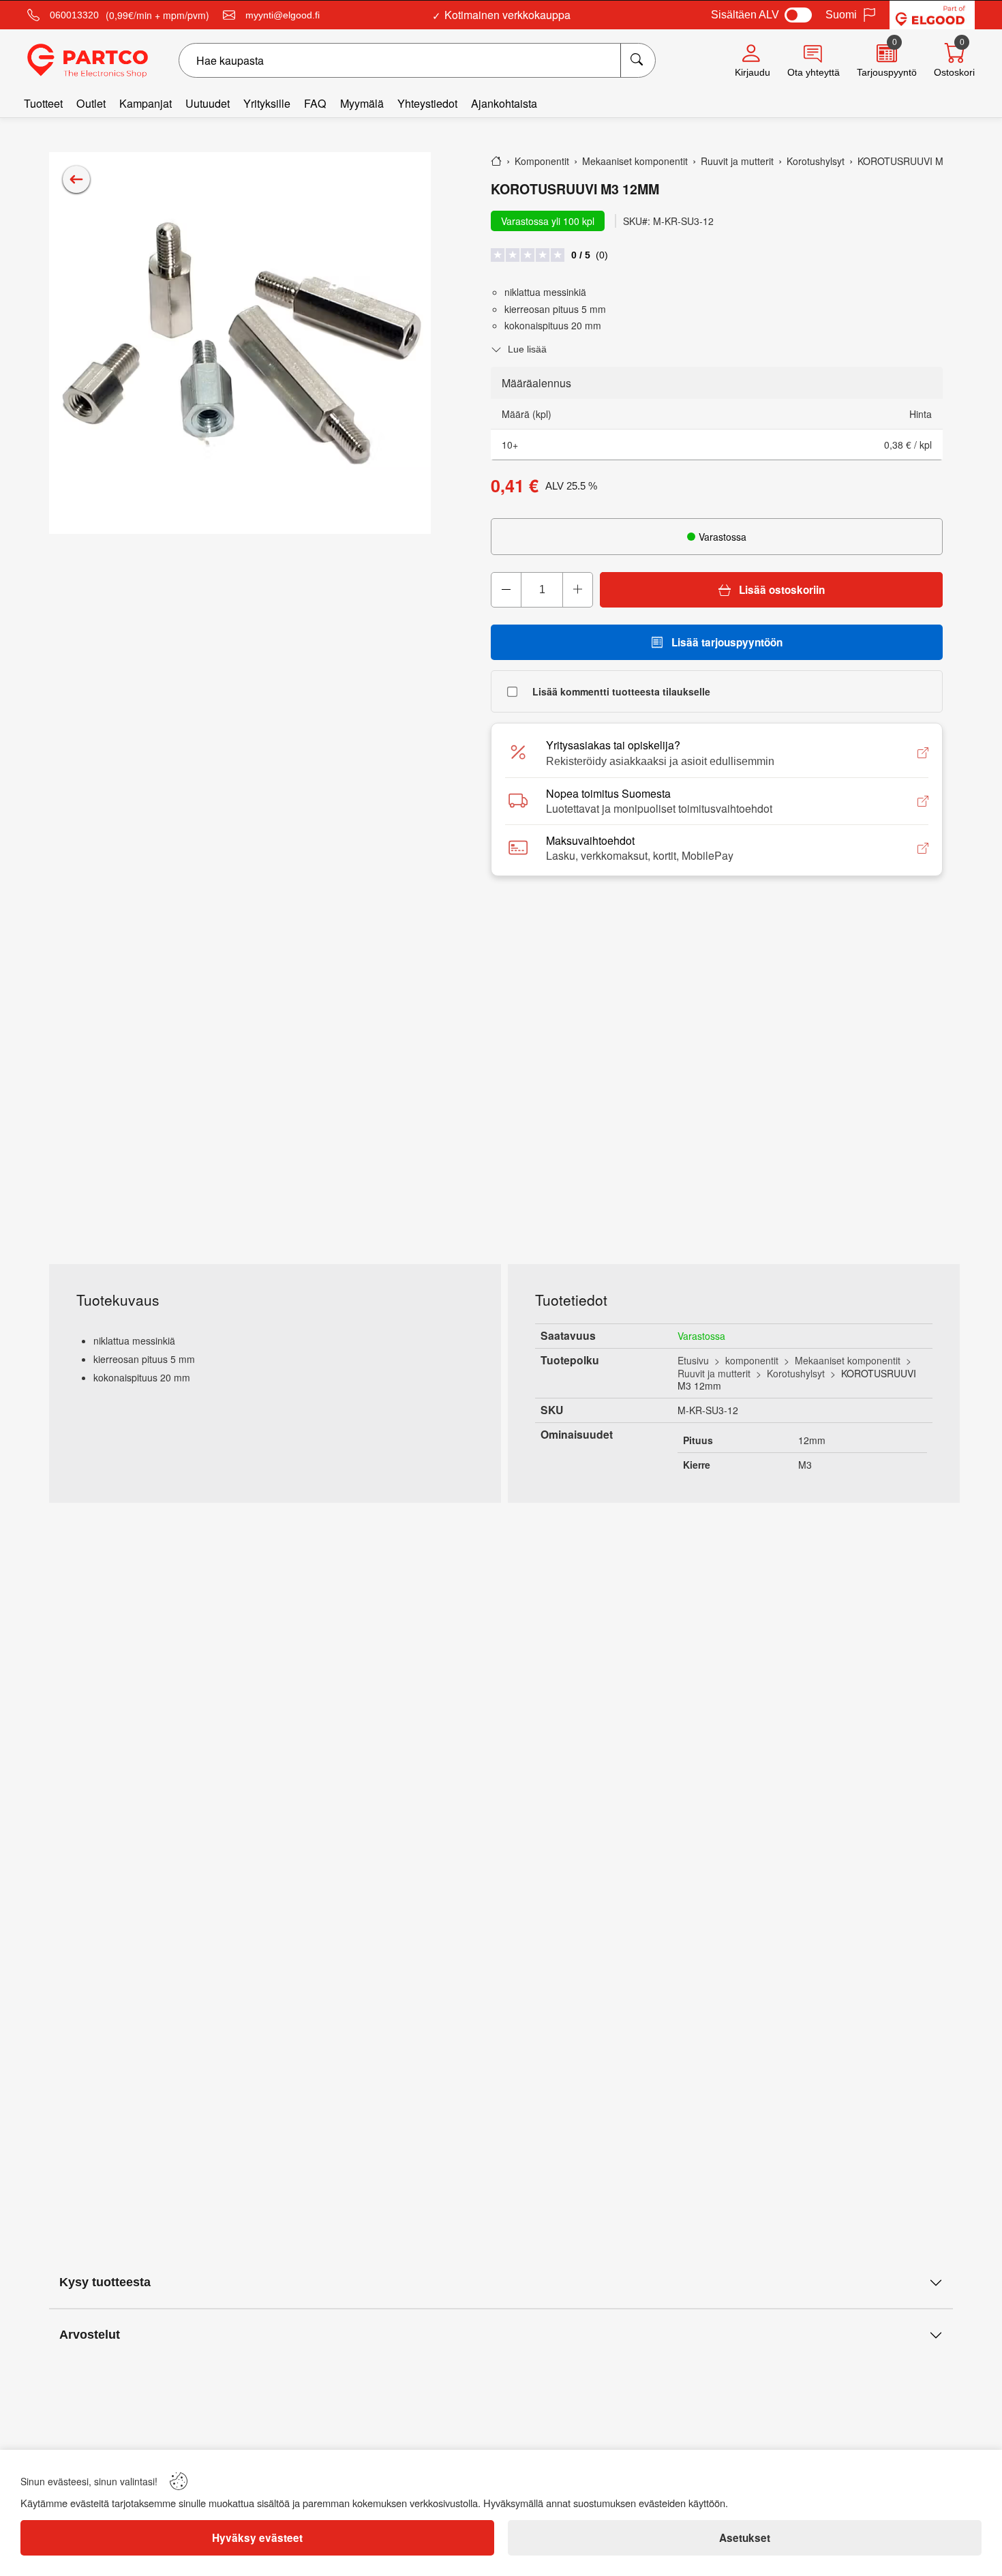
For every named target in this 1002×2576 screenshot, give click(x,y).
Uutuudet (208, 103)
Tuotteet (43, 103)
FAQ (315, 103)
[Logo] (88, 61)
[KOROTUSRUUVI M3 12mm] (240, 343)
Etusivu (693, 1360)
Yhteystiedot (427, 103)
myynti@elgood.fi (283, 15)
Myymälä (362, 103)
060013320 (74, 15)
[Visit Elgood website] (932, 15)
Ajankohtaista (504, 103)
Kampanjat (146, 103)
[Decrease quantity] (506, 590)
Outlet (91, 103)
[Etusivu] (496, 161)
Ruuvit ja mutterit (714, 1373)
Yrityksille (267, 103)
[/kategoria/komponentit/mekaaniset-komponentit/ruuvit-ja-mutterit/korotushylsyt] (76, 179)
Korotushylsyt (796, 1373)
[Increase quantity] (577, 590)
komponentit (752, 1360)
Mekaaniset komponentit (848, 1360)
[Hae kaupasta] (638, 60)
